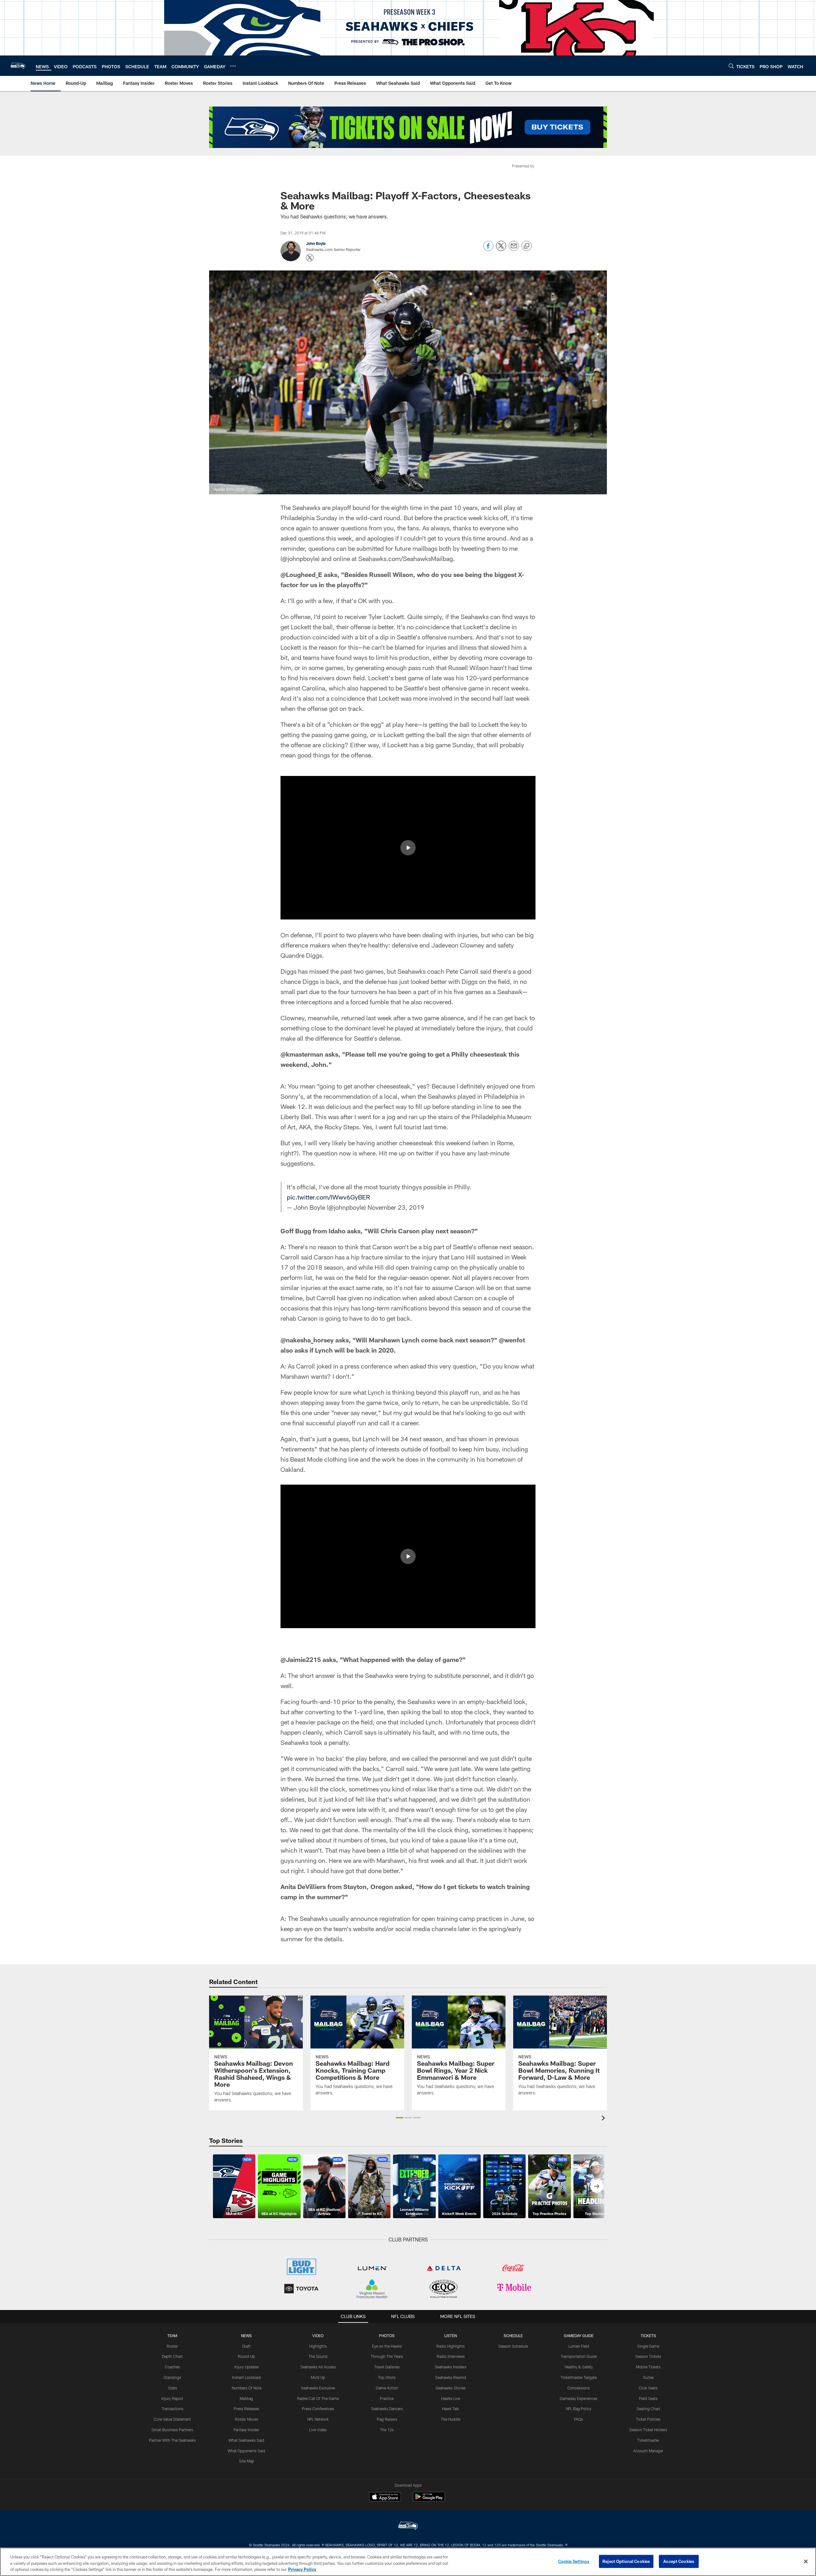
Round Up (246, 2356)
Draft (246, 2346)
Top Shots (387, 2377)
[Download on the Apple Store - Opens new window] (385, 2498)
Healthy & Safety (579, 2367)
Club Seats (648, 2388)
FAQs (579, 2419)
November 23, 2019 (396, 1207)
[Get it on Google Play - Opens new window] (429, 2500)
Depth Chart (172, 2356)
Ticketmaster (648, 2440)
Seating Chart (648, 2409)
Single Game (648, 2346)
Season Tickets (648, 2356)
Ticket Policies (648, 2419)
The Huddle (451, 2419)
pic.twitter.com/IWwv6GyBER (328, 1197)
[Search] (731, 66)
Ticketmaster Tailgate (579, 2377)
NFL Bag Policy (579, 2409)
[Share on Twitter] (501, 249)
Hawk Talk (451, 2409)
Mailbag (246, 2398)
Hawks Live (451, 2398)
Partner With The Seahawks (172, 2440)
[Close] (806, 2561)
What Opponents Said (246, 2451)
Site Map (247, 2461)
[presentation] (604, 2119)
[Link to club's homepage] (18, 66)
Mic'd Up (318, 2377)
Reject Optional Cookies (626, 2561)
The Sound (318, 2356)
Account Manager (648, 2451)
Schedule (513, 2336)
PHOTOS (387, 2336)
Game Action (387, 2388)
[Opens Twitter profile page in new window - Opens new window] (310, 258)
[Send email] (514, 249)
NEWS (246, 2336)
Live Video (318, 2430)
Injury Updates (247, 2367)
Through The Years (387, 2356)
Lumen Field (579, 2346)
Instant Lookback (247, 2377)
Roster (172, 2346)
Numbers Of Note (247, 2388)
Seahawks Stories (451, 2388)
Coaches (172, 2367)
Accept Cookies (679, 2561)
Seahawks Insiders (451, 2367)
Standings (172, 2377)
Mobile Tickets (648, 2367)
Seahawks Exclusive (318, 2388)
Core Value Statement (172, 2419)
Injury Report (172, 2398)
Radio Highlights (451, 2346)
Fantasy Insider (246, 2430)
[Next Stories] (597, 2186)
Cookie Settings (574, 2561)
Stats (172, 2388)
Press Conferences (318, 2409)
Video (318, 2336)
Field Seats (648, 2398)
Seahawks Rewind (451, 2377)
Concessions (579, 2388)
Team (172, 2336)
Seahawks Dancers (387, 2409)
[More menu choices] (233, 66)
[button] (408, 848)
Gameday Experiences (579, 2398)
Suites (648, 2377)
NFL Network (318, 2419)
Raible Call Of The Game (318, 2398)
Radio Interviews (451, 2356)
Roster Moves (247, 2419)
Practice (387, 2398)
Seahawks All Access (318, 2367)
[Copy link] (527, 246)
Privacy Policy (302, 2569)
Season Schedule (513, 2346)
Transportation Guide (579, 2356)
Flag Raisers (387, 2419)
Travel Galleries (387, 2367)
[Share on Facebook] (488, 249)
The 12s (387, 2430)
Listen (451, 2336)
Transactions (172, 2409)
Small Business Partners (172, 2430)
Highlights (318, 2346)
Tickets (648, 2336)
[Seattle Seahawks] (408, 2526)
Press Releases (246, 2409)
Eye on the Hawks (387, 2346)
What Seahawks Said (246, 2440)
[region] (408, 2562)
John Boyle (316, 243)
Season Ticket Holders (648, 2430)
